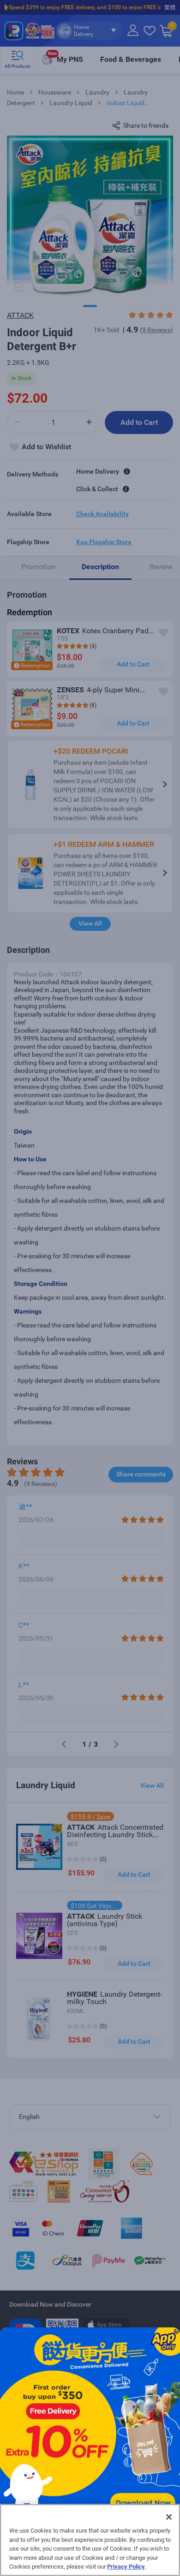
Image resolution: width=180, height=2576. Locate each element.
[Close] (169, 2517)
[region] (90, 2540)
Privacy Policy (126, 2567)
